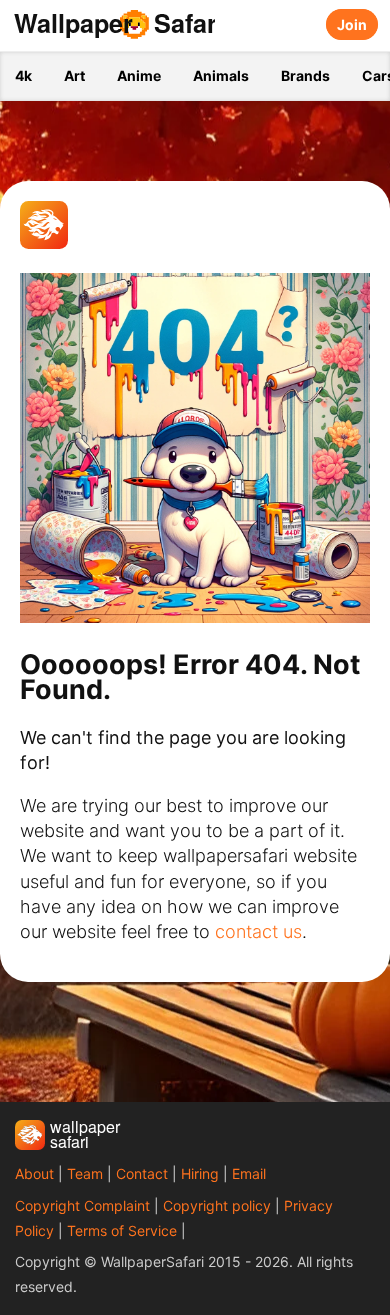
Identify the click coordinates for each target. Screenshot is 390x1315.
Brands (305, 75)
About (34, 1173)
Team (85, 1173)
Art (74, 75)
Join (352, 24)
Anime (139, 75)
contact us (258, 931)
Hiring (200, 1173)
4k (23, 75)
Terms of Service (122, 1230)
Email (249, 1173)
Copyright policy (217, 1205)
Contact (142, 1173)
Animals (221, 75)
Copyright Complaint (82, 1205)
